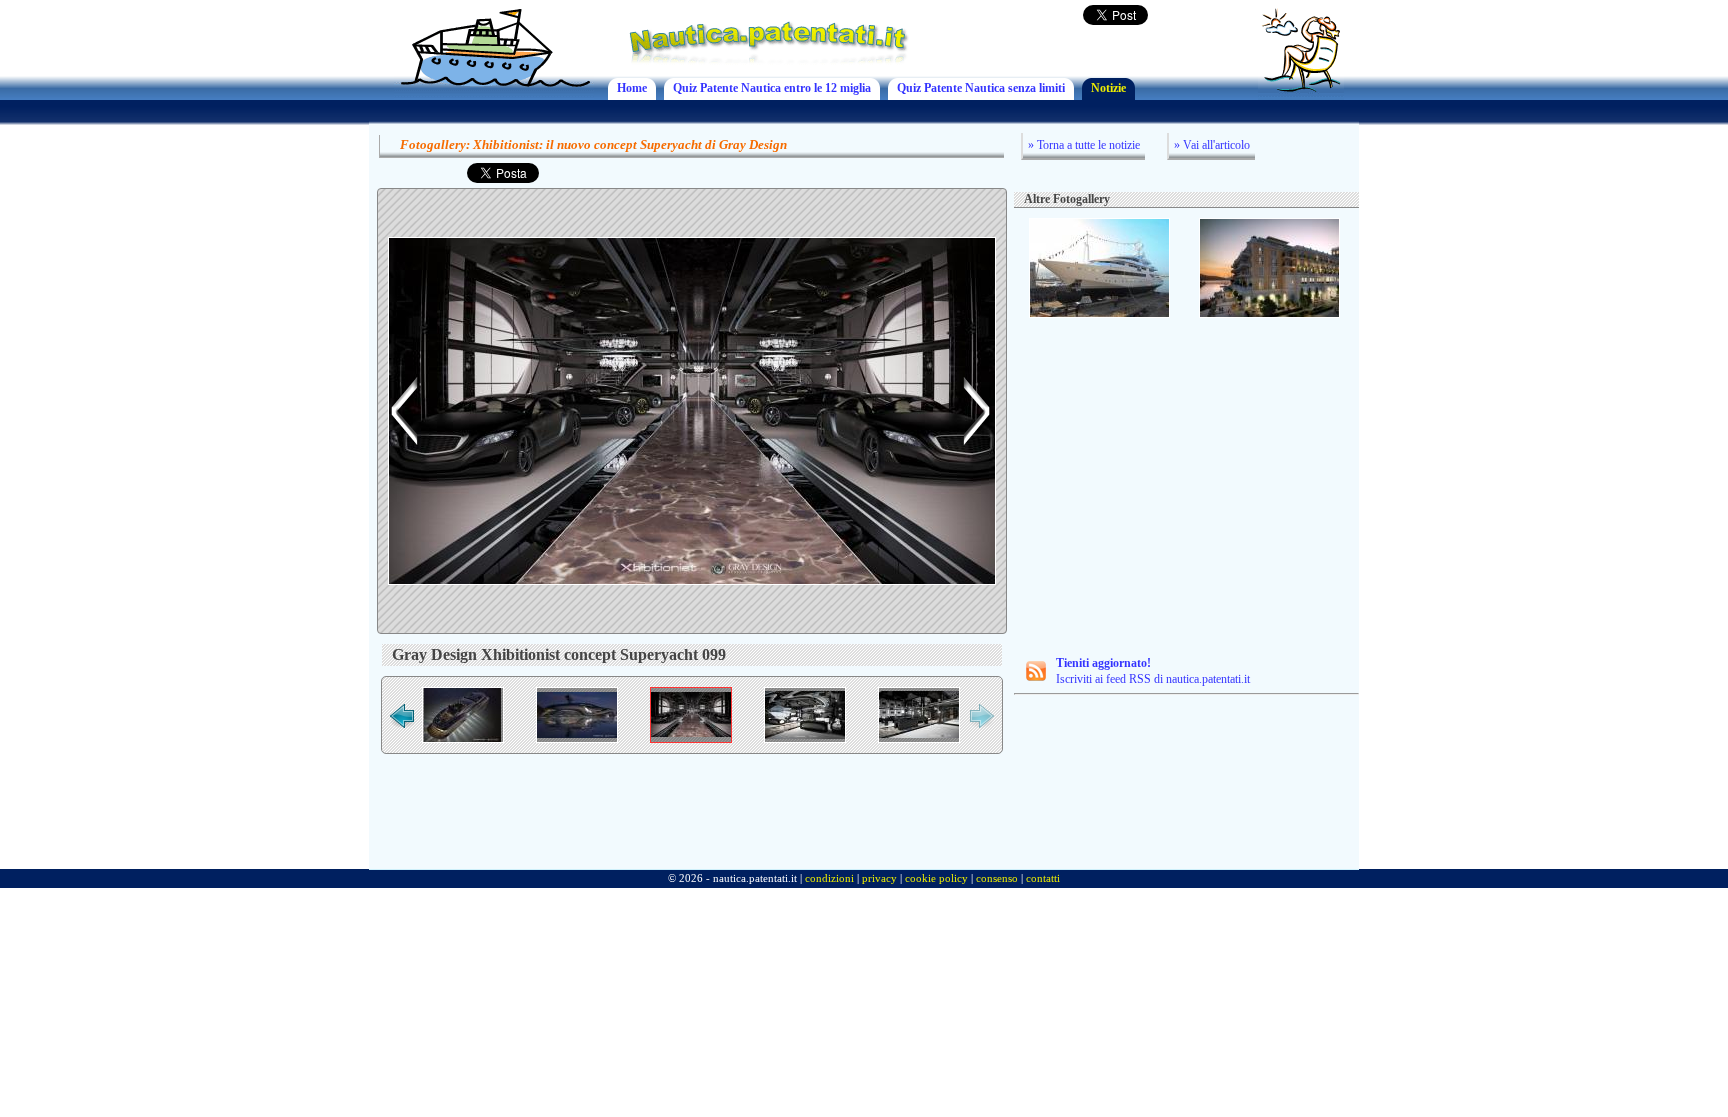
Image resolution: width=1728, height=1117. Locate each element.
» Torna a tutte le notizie (1084, 145)
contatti (1043, 878)
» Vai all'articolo (1212, 145)
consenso (997, 878)
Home (632, 88)
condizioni (829, 878)
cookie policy (936, 878)
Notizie (1108, 88)
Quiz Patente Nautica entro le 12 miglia (772, 88)
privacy (879, 878)
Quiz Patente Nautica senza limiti (981, 88)
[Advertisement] (1187, 474)
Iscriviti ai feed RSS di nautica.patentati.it (1153, 671)
